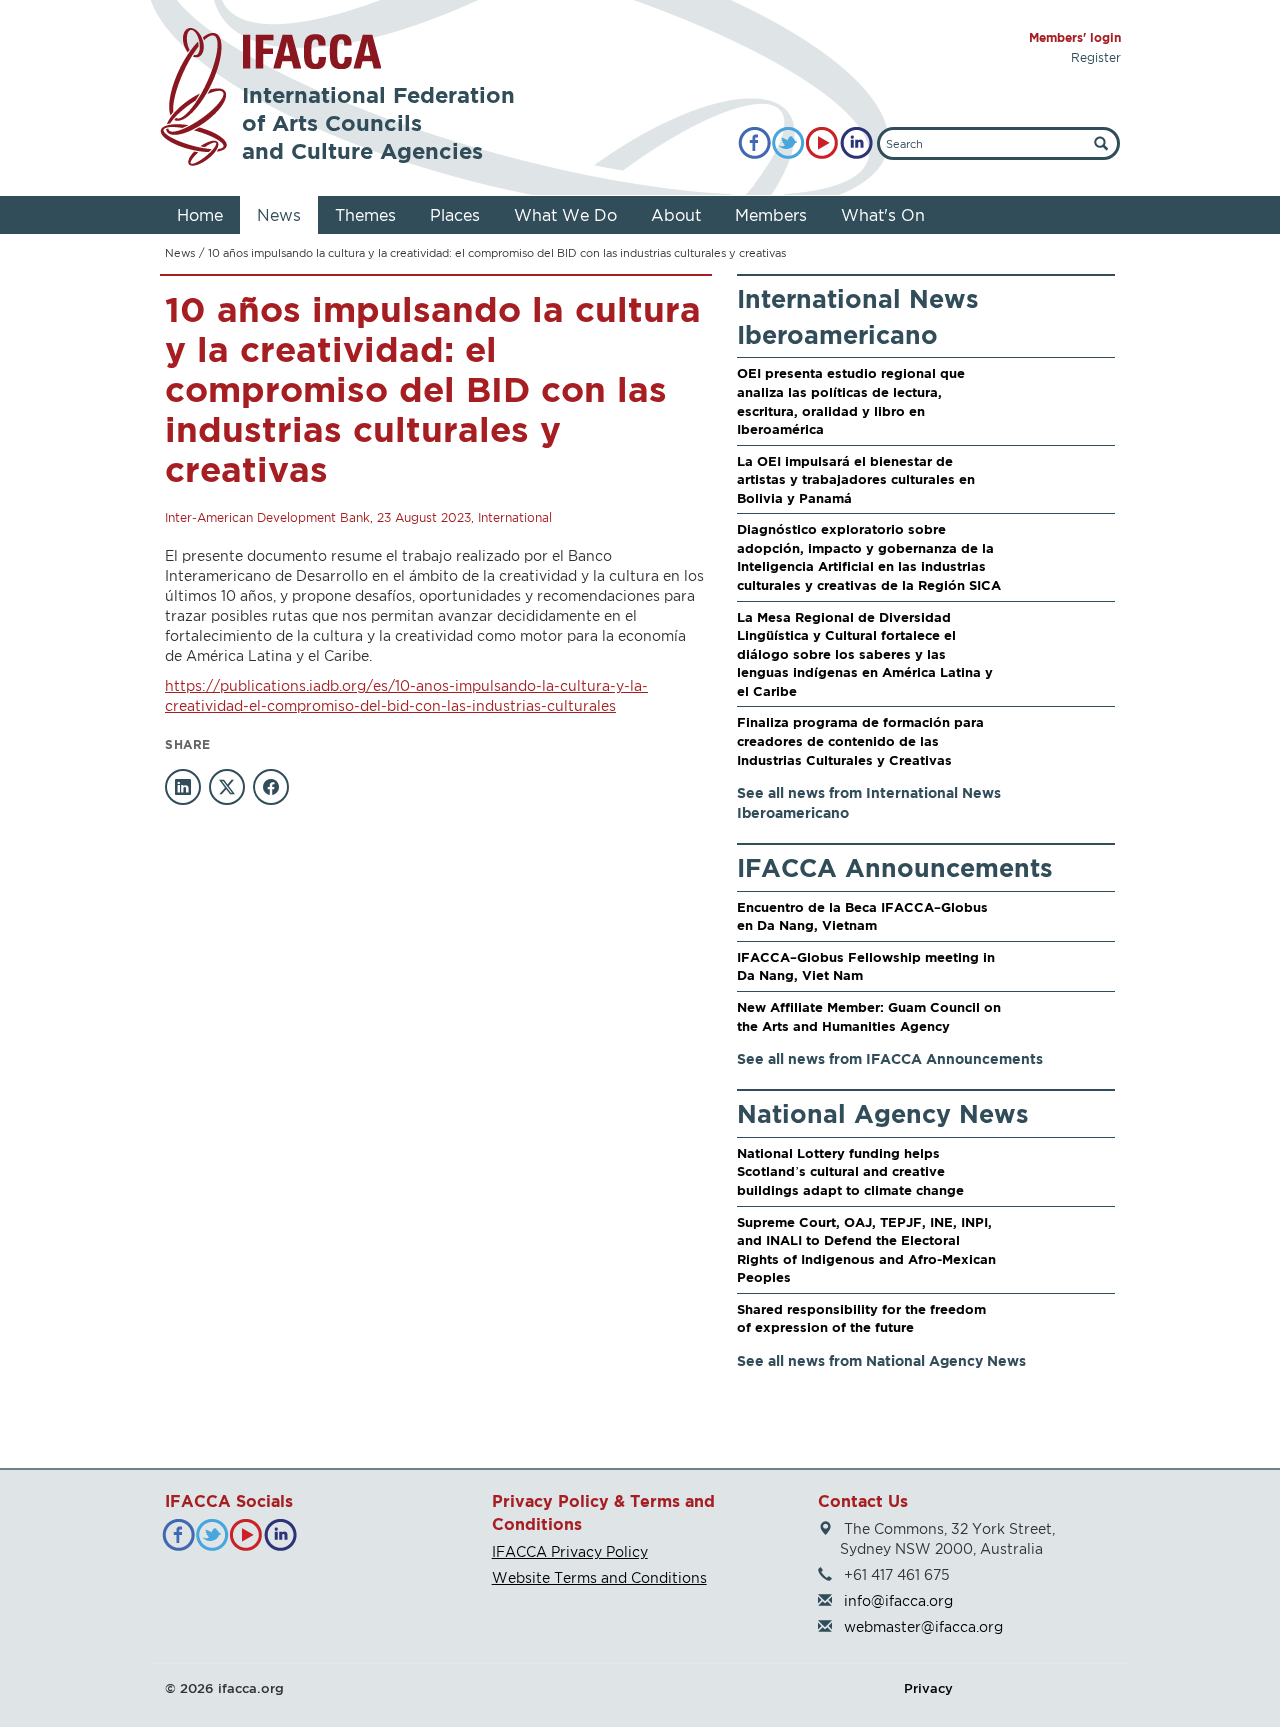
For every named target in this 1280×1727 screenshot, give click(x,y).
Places (455, 215)
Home (200, 215)
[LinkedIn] (856, 143)
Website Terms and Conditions (599, 1577)
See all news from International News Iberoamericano (869, 802)
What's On (883, 215)
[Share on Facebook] (271, 787)
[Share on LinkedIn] (183, 787)
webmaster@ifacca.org (923, 1626)
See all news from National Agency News (881, 1360)
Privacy (928, 1688)
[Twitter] (788, 143)
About (676, 215)
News (279, 215)
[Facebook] (754, 143)
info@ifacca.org (898, 1600)
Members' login (1075, 37)
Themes (365, 215)
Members (771, 215)
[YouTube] (822, 143)
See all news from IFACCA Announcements (890, 1058)
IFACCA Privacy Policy (570, 1551)
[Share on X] (227, 787)
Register (1096, 57)
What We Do (565, 215)
